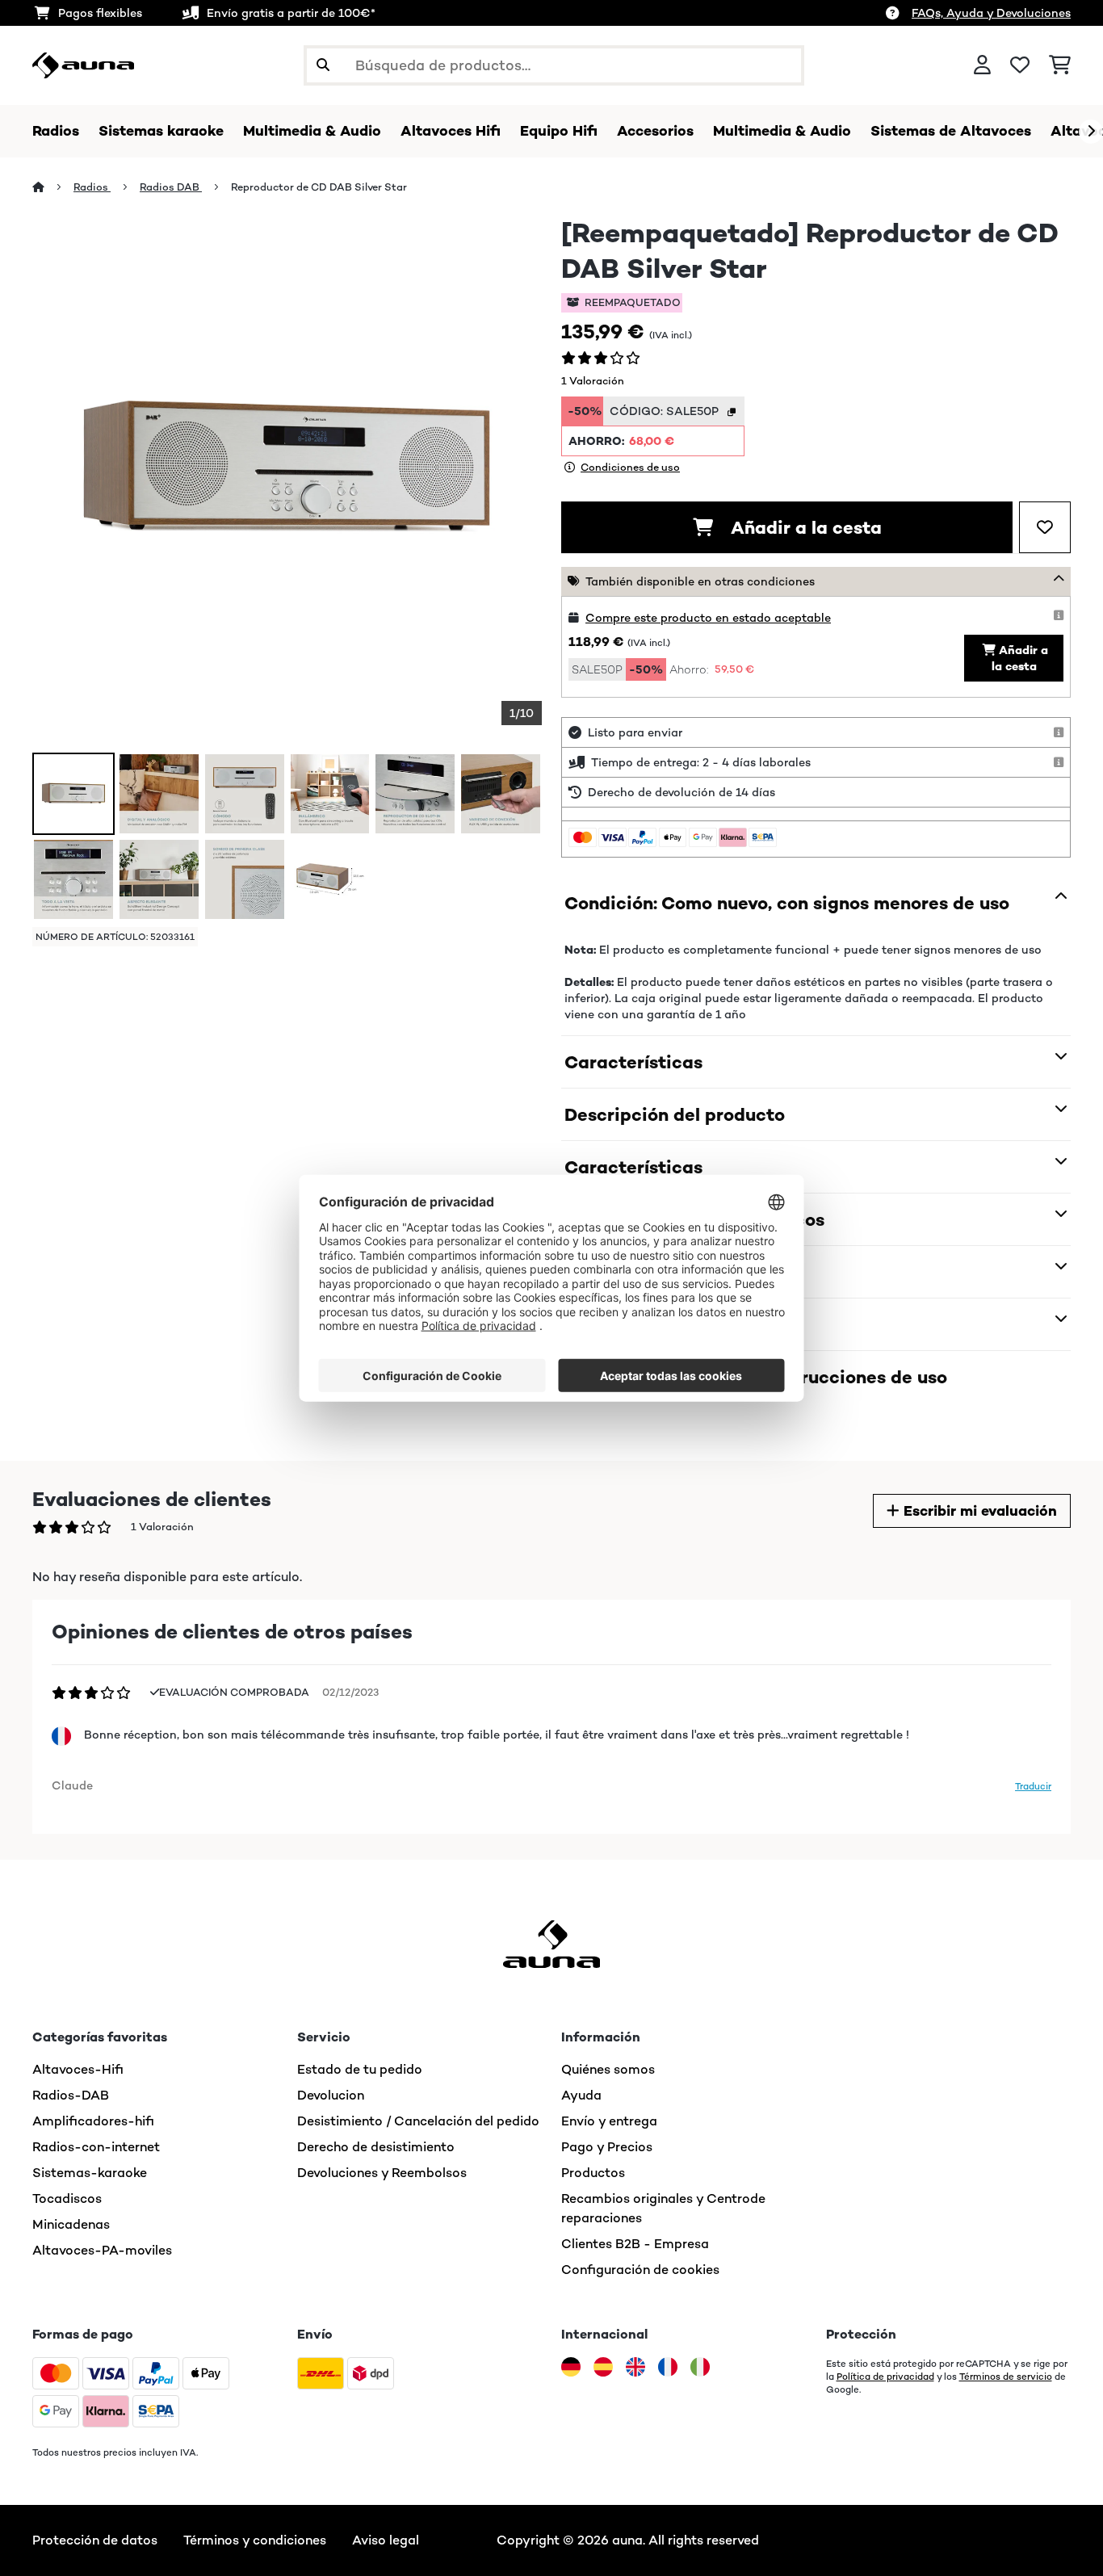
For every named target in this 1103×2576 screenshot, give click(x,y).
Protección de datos (95, 2540)
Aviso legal (386, 2540)
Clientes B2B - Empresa (635, 2244)
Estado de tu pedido (360, 2069)
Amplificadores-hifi (93, 2121)
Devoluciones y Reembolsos (382, 2173)
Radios (92, 187)
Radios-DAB (71, 2095)
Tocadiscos (67, 2198)
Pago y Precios (607, 2147)
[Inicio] (53, 187)
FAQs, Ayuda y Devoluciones (991, 13)
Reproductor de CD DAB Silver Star (319, 187)
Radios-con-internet (96, 2147)
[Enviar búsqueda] (323, 65)
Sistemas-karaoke (90, 2173)
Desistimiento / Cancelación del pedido (418, 2121)
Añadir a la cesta (804, 527)
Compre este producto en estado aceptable (708, 618)
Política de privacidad (885, 2377)
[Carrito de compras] (1060, 65)
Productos (593, 2173)
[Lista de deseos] (1020, 65)
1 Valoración (593, 381)
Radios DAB (171, 187)
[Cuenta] (982, 65)
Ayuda (581, 2095)
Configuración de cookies (640, 2270)
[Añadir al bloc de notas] (1045, 527)
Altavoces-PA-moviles (102, 2250)
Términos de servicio (1006, 2377)
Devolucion (331, 2095)
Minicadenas (71, 2224)
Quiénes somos (608, 2069)
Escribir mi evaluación (978, 1511)
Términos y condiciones (255, 2540)
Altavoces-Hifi (78, 2069)
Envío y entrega (609, 2121)
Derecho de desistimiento (376, 2147)
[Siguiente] (1091, 132)
